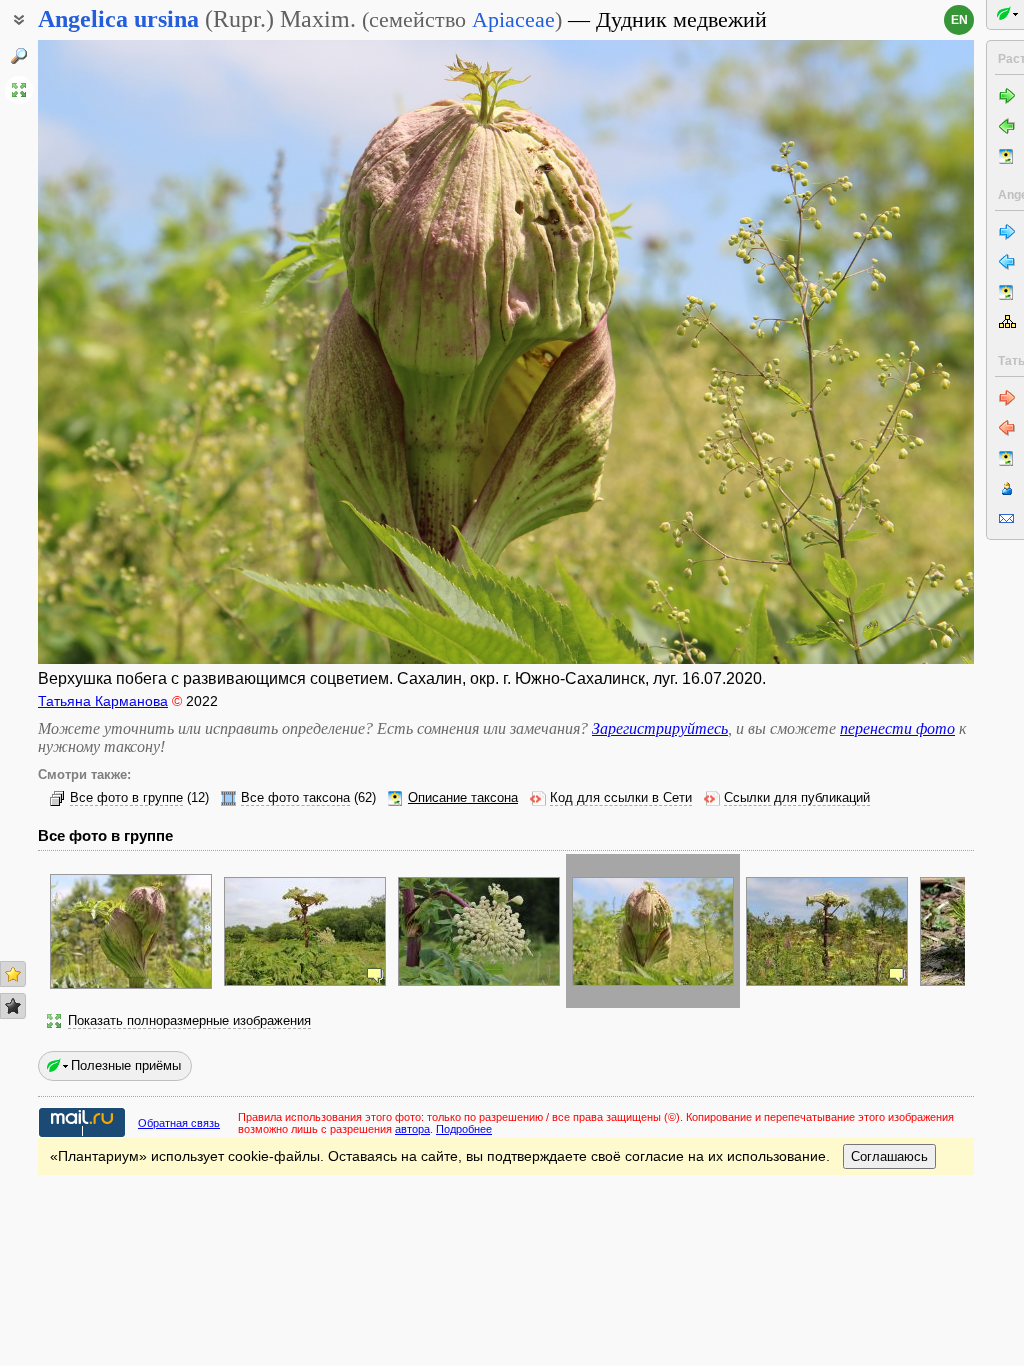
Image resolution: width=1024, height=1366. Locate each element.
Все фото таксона (295, 798)
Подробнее (464, 1129)
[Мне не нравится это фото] (13, 1006)
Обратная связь (179, 1123)
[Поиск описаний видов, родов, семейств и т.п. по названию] (19, 56)
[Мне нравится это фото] (13, 974)
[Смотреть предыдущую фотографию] (136, 352)
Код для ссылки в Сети (621, 798)
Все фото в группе (126, 798)
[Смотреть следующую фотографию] (875, 352)
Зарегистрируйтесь (660, 728)
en (959, 20)
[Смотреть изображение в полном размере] (19, 90)
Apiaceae (513, 19)
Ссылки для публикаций (797, 798)
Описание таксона (463, 798)
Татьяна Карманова (103, 701)
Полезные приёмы (126, 1065)
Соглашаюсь (889, 1156)
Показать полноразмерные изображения (189, 1021)
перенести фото (897, 728)
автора (412, 1129)
